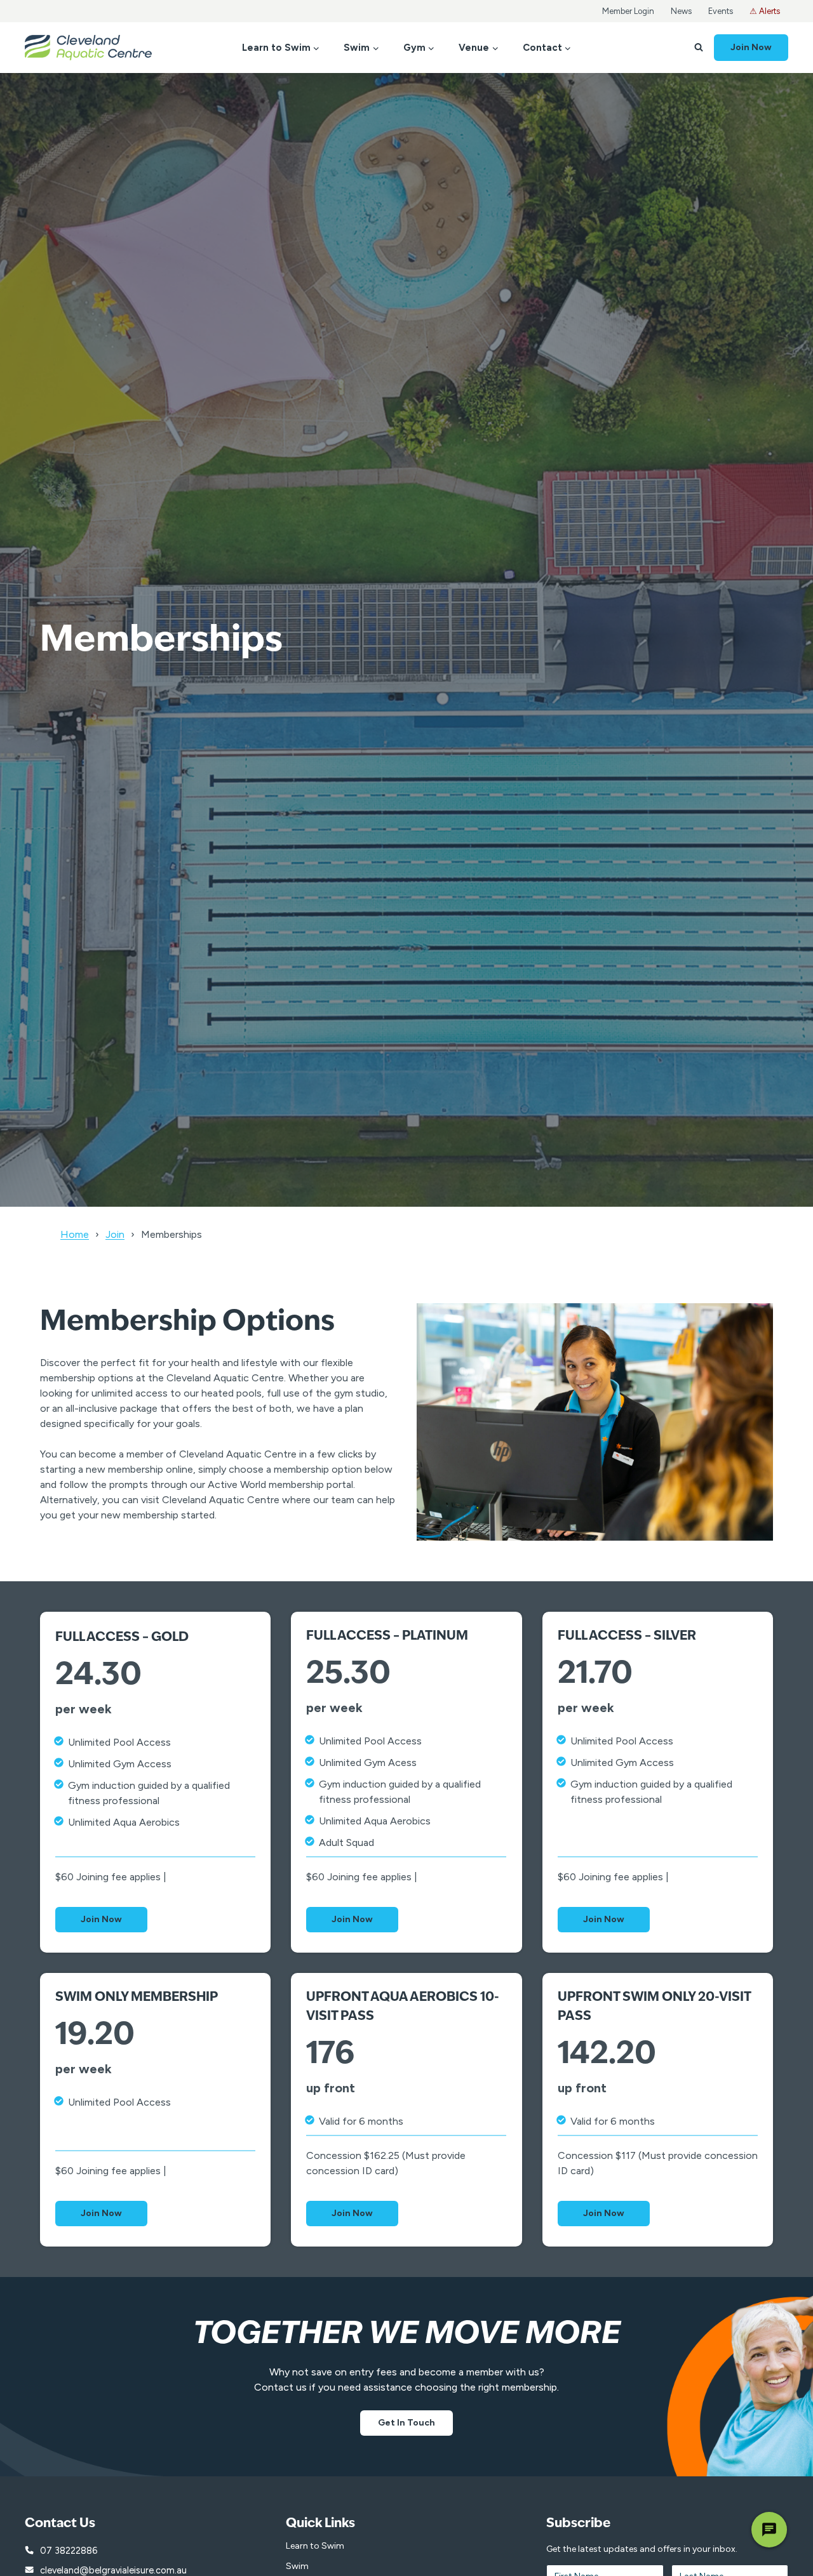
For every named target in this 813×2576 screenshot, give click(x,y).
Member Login (628, 11)
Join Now (751, 47)
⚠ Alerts (765, 11)
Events (721, 11)
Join (115, 1234)
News (681, 11)
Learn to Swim (315, 2546)
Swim (297, 2566)
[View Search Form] (699, 48)
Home (75, 1234)
